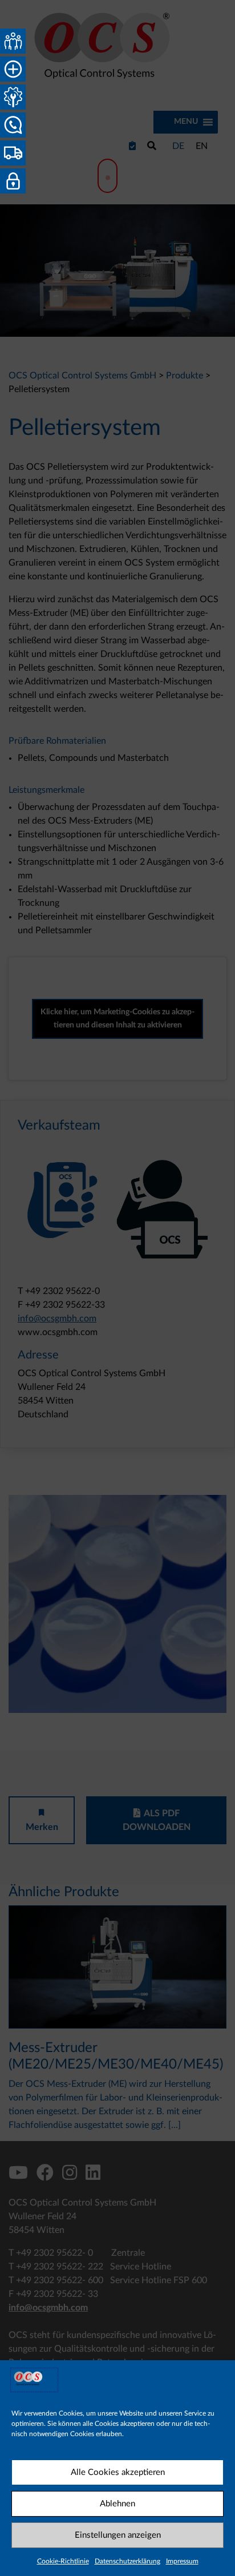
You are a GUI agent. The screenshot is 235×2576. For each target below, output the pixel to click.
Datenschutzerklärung (127, 2561)
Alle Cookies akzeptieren (118, 2472)
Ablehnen (117, 2504)
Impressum (182, 2561)
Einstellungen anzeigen (118, 2535)
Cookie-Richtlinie (63, 2561)
